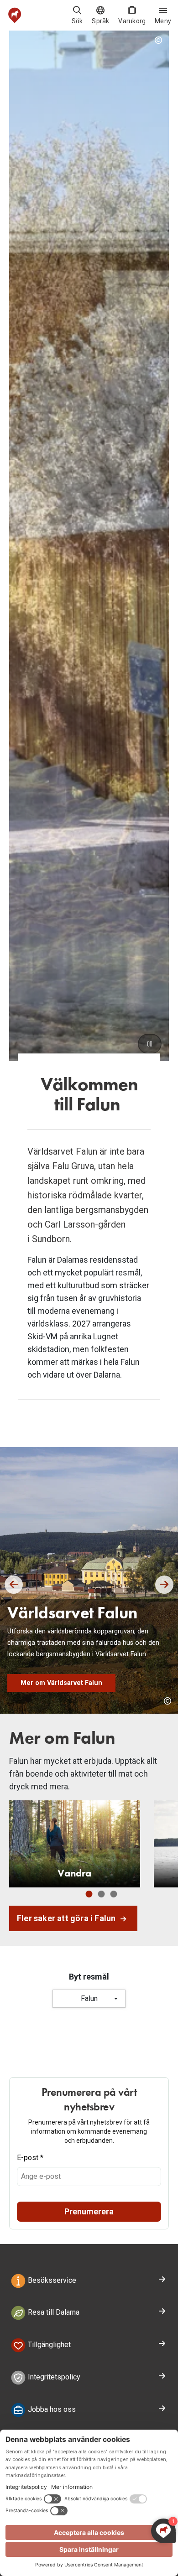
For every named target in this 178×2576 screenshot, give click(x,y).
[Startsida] (15, 15)
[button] (14, 1585)
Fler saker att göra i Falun (67, 1918)
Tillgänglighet (48, 2345)
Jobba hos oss (51, 2409)
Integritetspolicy (53, 2377)
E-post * (30, 2158)
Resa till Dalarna (53, 2313)
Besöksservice (51, 2280)
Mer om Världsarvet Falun (61, 1683)
